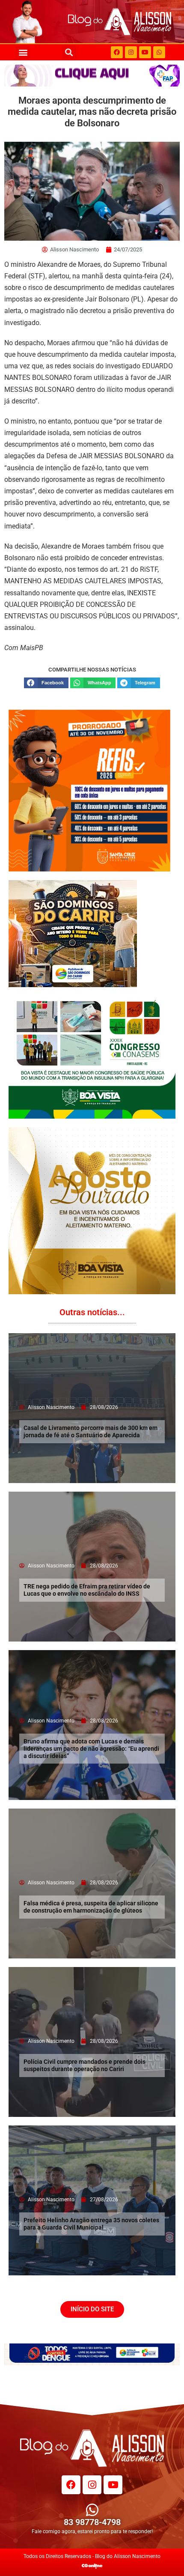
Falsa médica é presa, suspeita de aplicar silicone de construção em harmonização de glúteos (91, 1907)
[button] (23, 52)
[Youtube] (145, 52)
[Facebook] (117, 52)
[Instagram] (131, 52)
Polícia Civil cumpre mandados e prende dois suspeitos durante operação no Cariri (85, 2065)
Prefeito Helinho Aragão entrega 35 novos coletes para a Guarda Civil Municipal (91, 2224)
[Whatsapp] (159, 52)
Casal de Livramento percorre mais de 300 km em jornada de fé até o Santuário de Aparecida (91, 1431)
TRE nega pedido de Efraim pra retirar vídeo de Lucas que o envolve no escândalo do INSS (87, 1590)
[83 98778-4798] (92, 2510)
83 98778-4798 (92, 2522)
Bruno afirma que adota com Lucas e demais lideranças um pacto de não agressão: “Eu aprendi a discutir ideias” (91, 1749)
